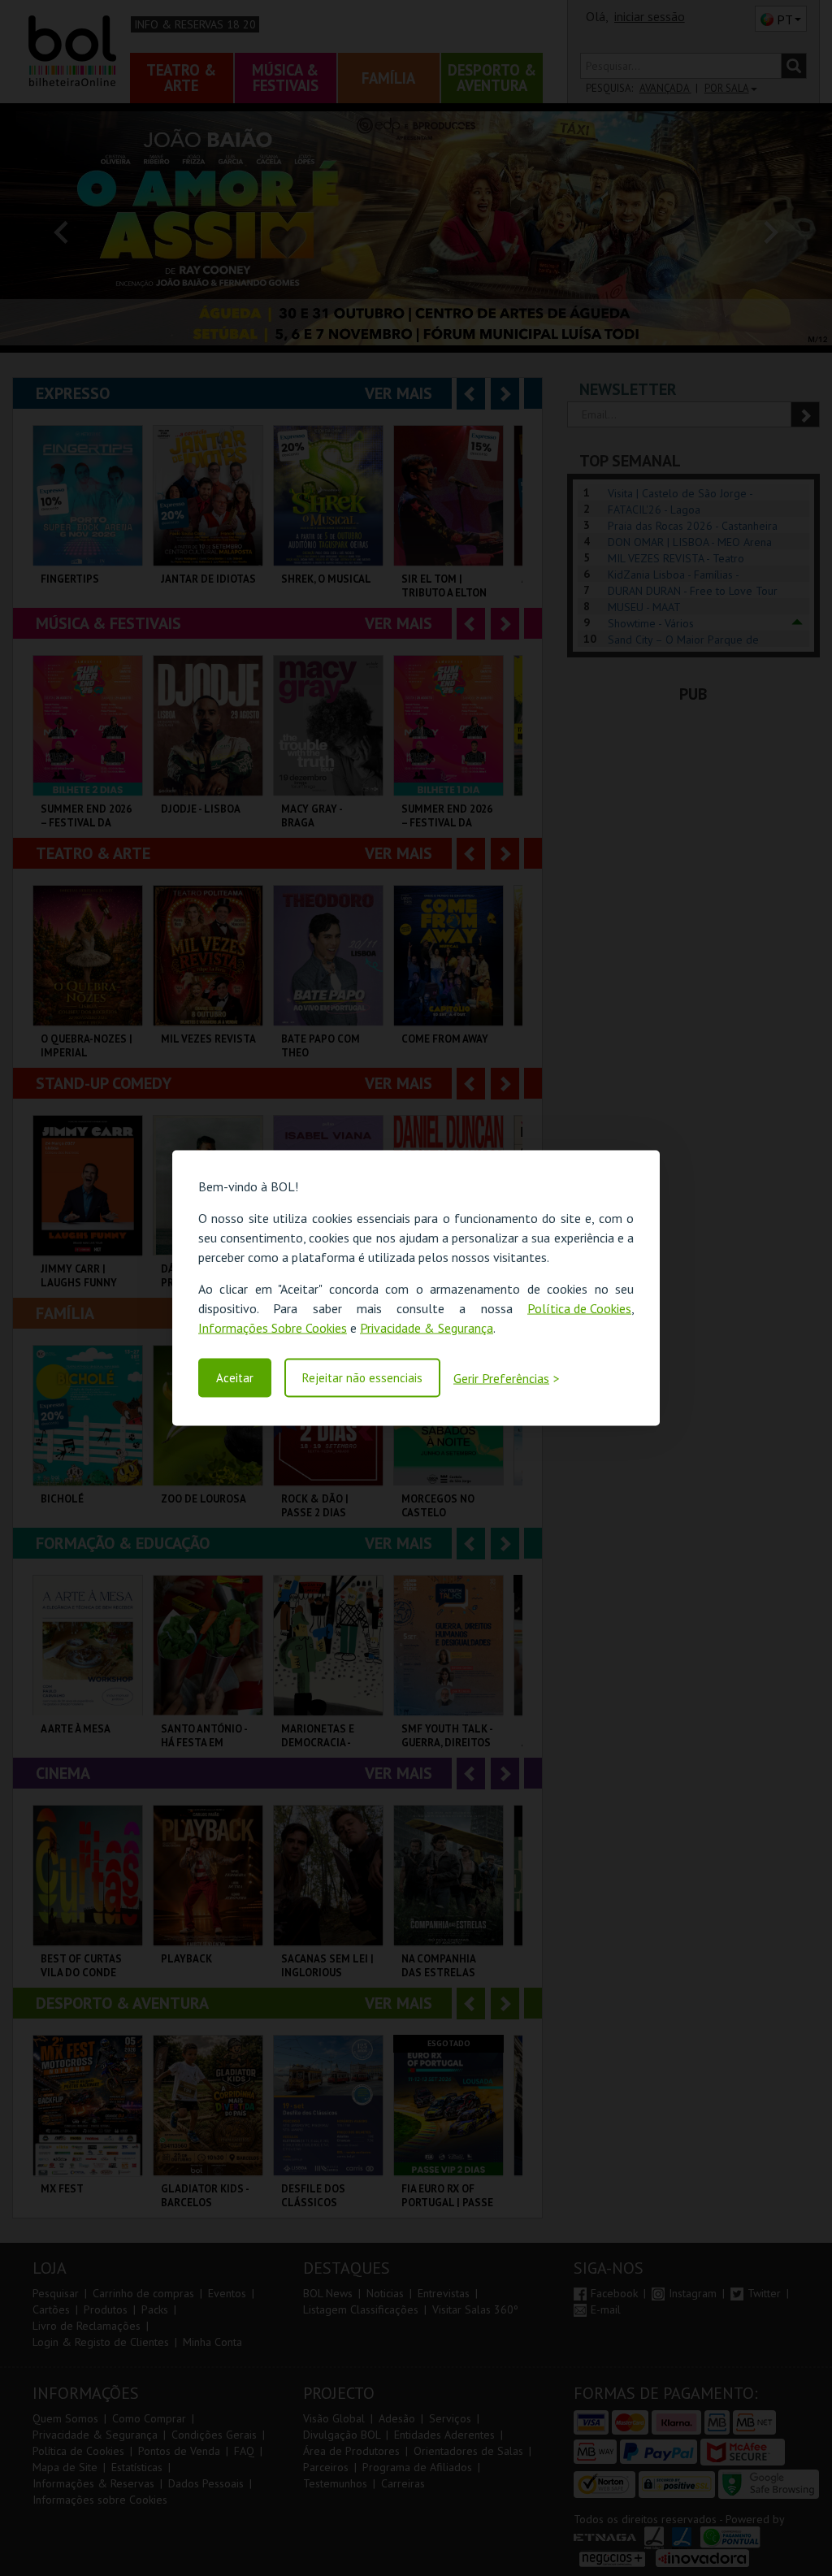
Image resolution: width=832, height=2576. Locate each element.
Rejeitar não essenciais (362, 1378)
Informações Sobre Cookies (273, 1328)
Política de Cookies (579, 1308)
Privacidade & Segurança (427, 1328)
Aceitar (235, 1378)
